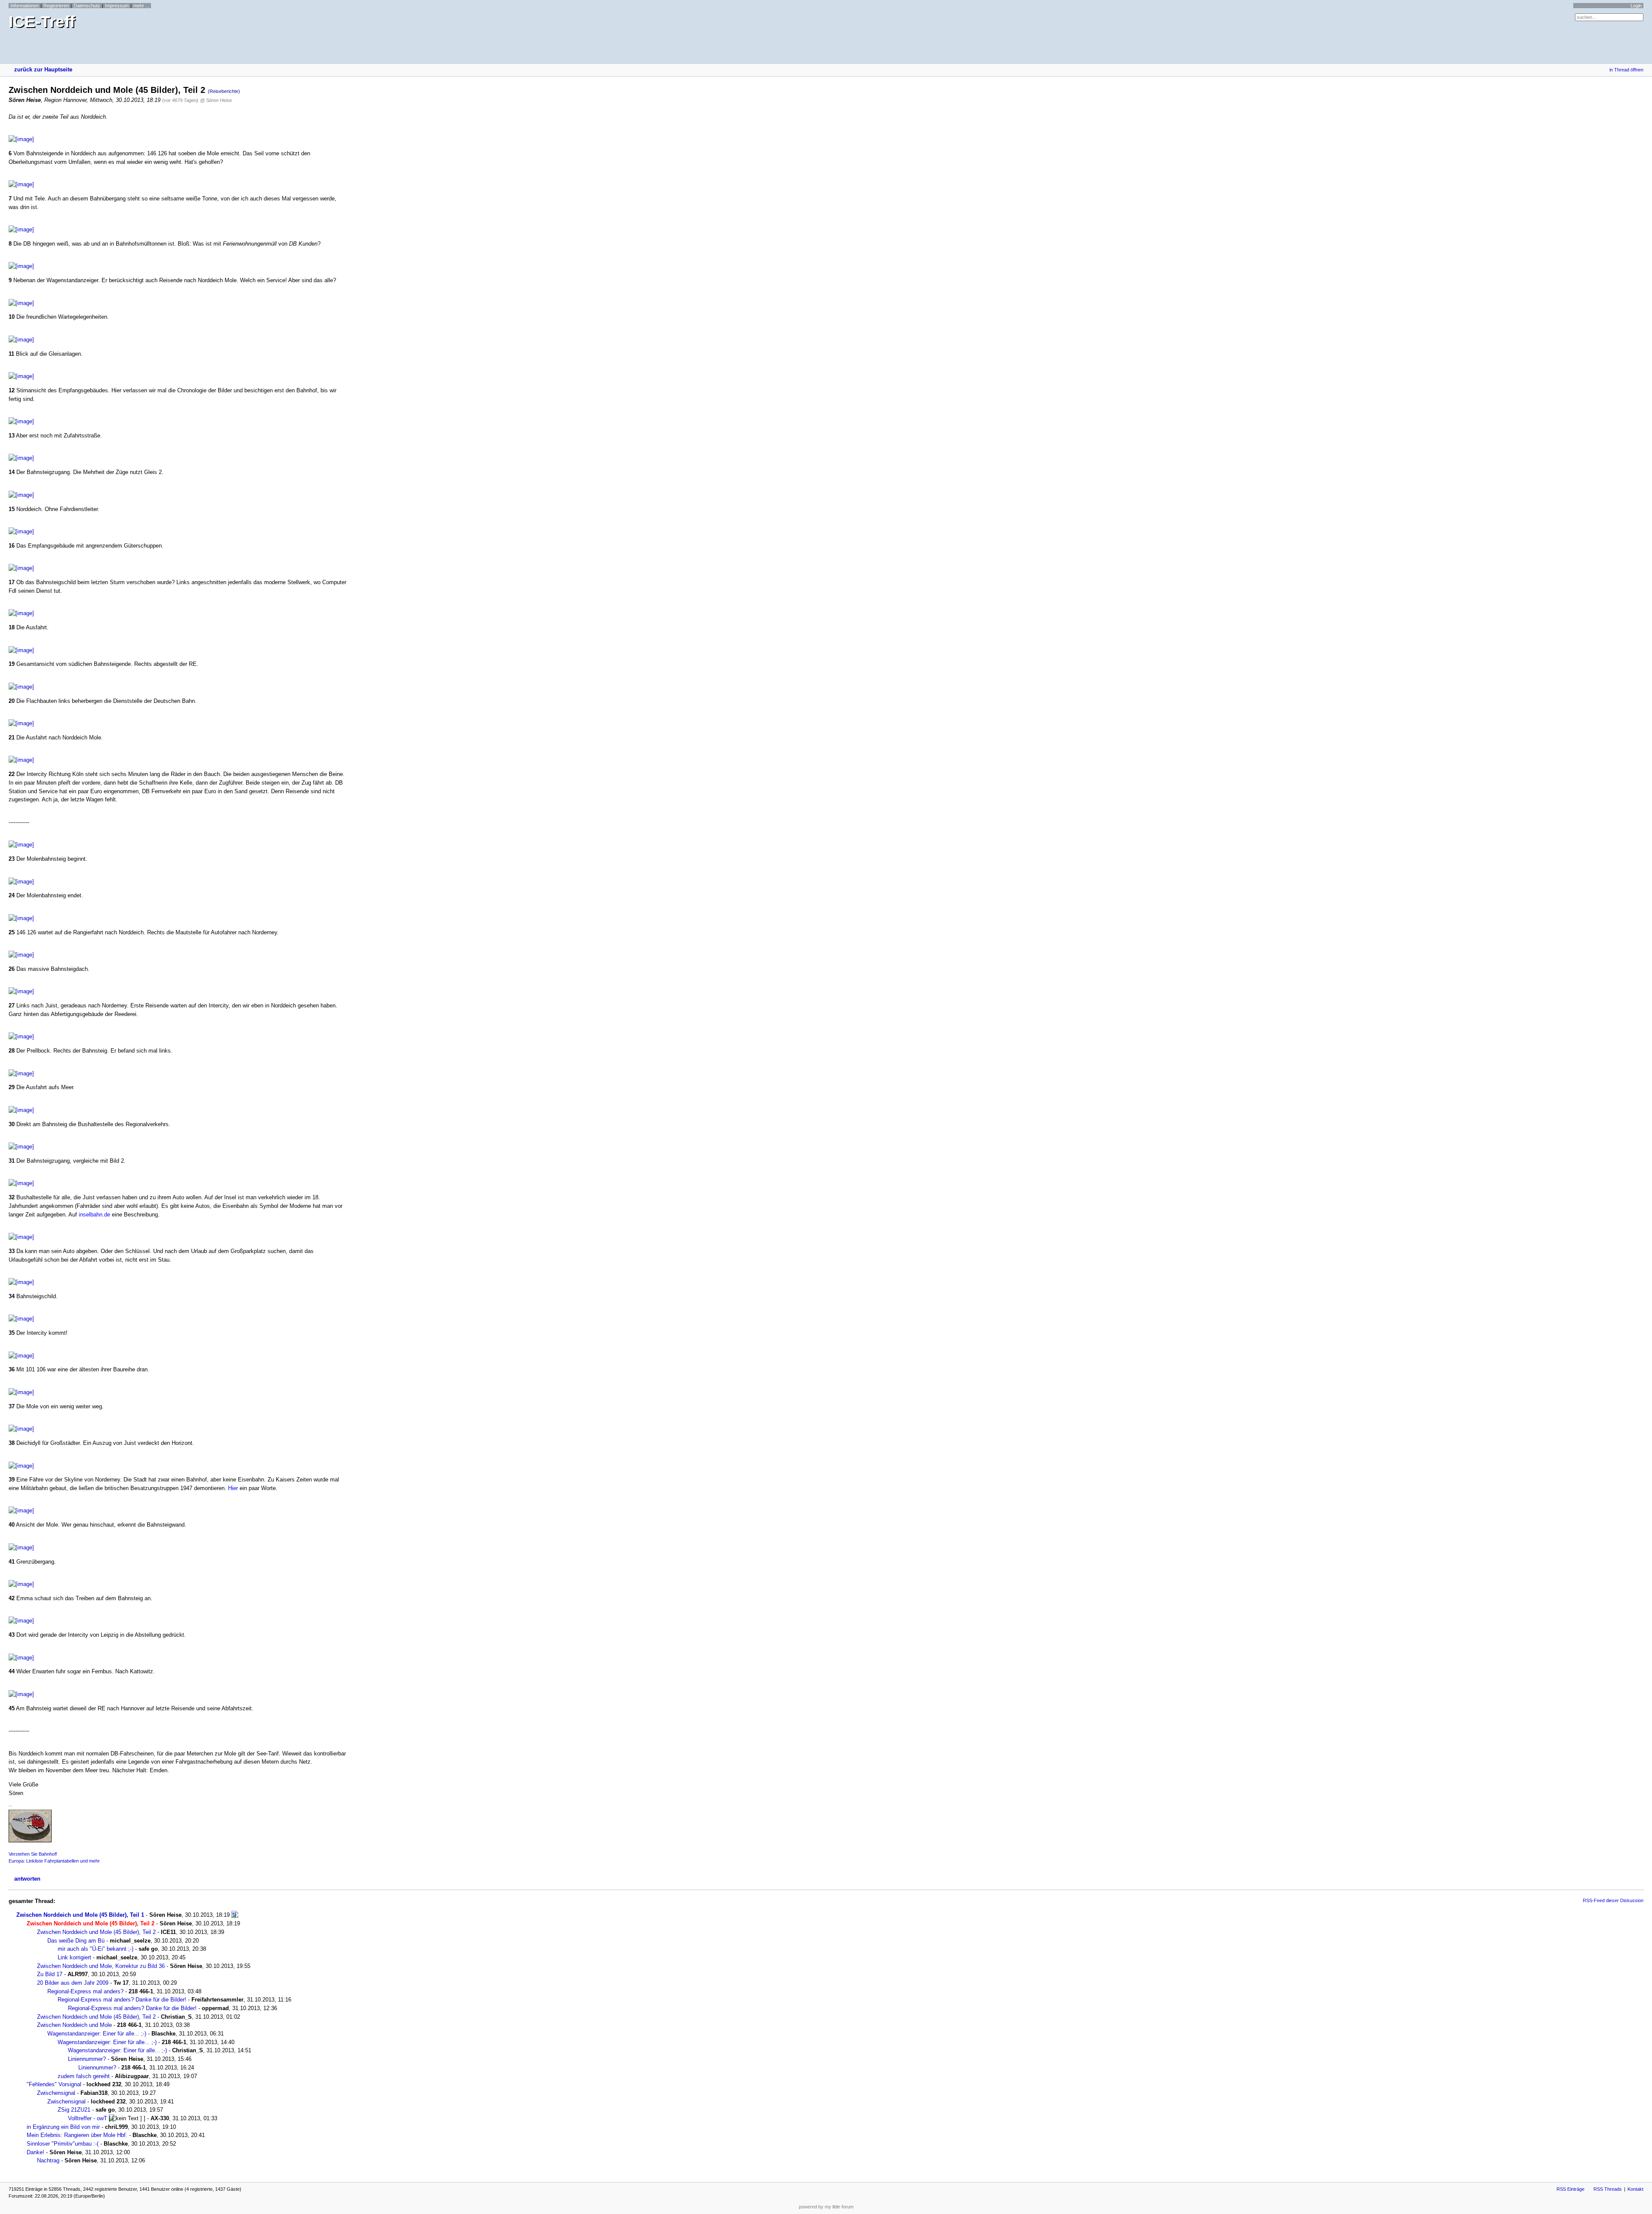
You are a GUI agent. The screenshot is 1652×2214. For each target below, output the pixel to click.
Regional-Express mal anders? (85, 1991)
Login (1636, 6)
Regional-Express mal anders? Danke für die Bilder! (122, 2000)
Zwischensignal (56, 2093)
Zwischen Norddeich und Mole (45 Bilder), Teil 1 (80, 1915)
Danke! (35, 2152)
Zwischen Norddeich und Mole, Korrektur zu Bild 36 (101, 1966)
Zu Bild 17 (50, 1974)
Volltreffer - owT (88, 2118)
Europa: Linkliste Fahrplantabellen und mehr (54, 1861)
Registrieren (56, 6)
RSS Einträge (1570, 2189)
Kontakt (1635, 2189)
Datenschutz (87, 6)
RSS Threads (1608, 2189)
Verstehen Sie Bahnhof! (33, 1854)
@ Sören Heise (216, 100)
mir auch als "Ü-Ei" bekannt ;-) (96, 1949)
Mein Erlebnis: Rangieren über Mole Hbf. (77, 2135)
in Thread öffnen (1626, 70)
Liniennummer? (87, 2059)
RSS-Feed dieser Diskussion (1613, 1900)
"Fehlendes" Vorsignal (54, 2084)
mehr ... (141, 6)
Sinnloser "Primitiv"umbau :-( (63, 2144)
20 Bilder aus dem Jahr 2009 (73, 1983)
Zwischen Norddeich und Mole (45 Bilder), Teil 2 (96, 1932)
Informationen (25, 6)
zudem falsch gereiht (84, 2076)
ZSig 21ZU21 (74, 2110)
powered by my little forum (826, 2207)
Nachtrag (48, 2160)
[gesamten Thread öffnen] (235, 1915)
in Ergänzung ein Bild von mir (63, 2127)
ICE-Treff (42, 22)
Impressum (117, 6)
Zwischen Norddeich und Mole (74, 2025)
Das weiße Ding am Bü (76, 1941)
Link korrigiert (74, 1957)
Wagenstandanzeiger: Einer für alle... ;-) (97, 2034)
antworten (27, 1879)
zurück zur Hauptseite (43, 69)
